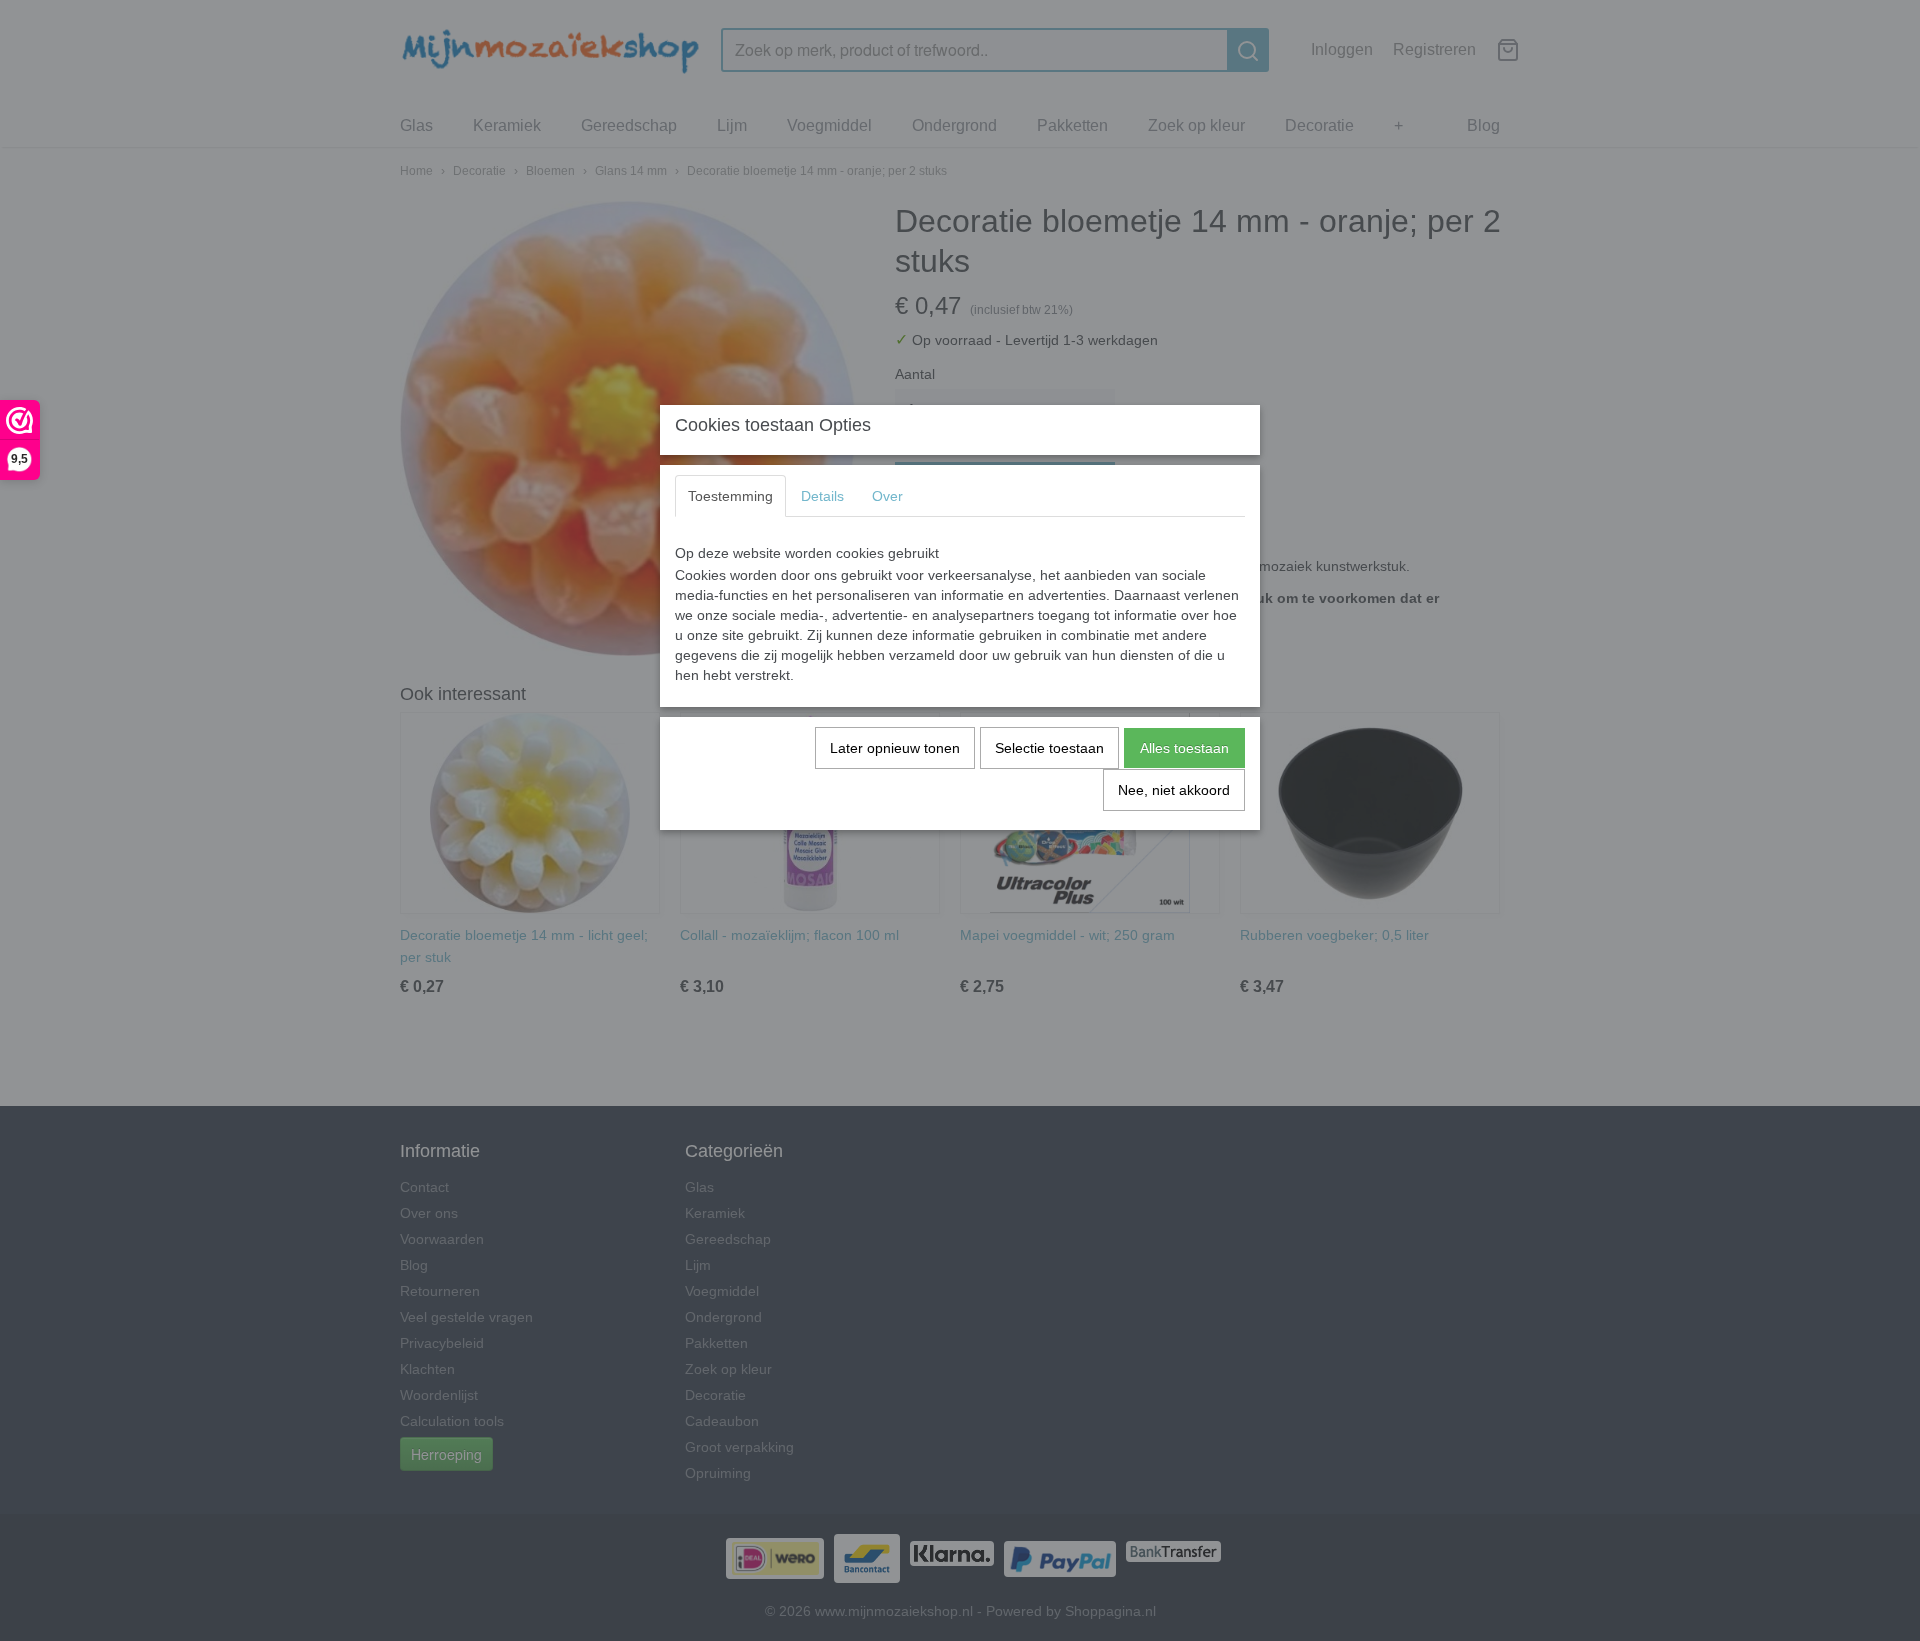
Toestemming (730, 496)
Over (887, 496)
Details (822, 496)
